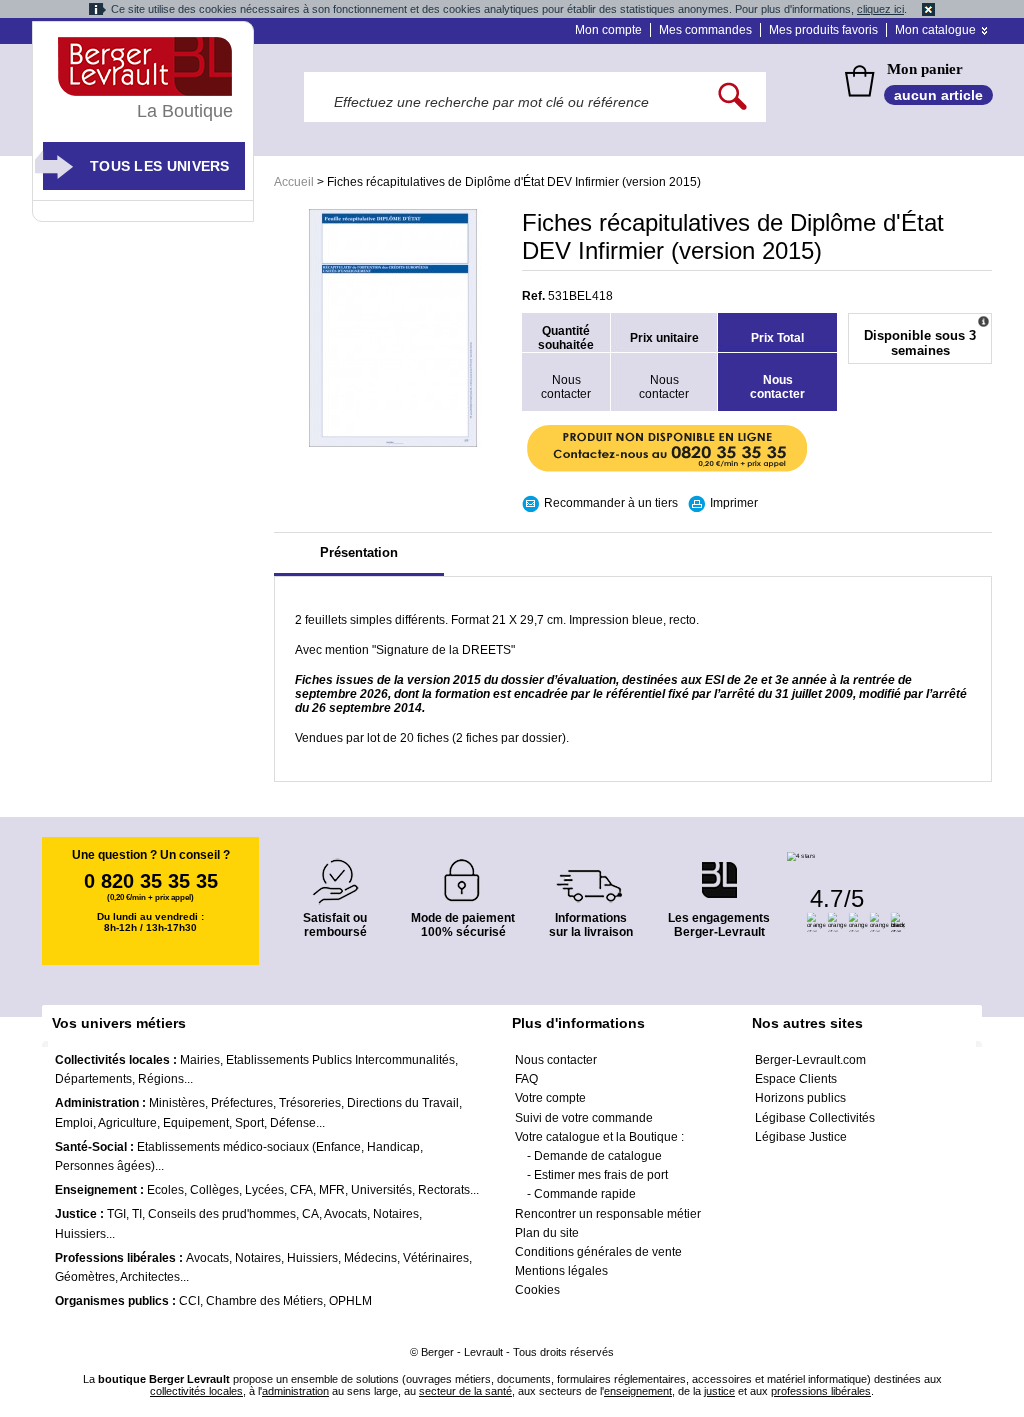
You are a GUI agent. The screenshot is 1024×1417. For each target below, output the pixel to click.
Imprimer (734, 503)
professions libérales (821, 1391)
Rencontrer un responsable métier (608, 1214)
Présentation (359, 552)
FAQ (526, 1079)
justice (719, 1391)
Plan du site (547, 1233)
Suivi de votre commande (584, 1118)
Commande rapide (585, 1194)
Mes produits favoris (823, 30)
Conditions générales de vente (598, 1252)
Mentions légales (561, 1271)
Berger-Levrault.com (810, 1060)
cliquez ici (880, 9)
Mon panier (925, 69)
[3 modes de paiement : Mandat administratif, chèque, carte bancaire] (463, 873)
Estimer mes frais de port (601, 1175)
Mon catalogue (935, 30)
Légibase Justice (801, 1137)
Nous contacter (556, 1060)
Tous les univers (160, 166)
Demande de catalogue (598, 1156)
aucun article (938, 95)
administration (295, 1391)
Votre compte (550, 1098)
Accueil (294, 182)
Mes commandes (705, 30)
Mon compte (608, 30)
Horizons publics (800, 1098)
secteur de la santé (465, 1391)
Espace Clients (796, 1079)
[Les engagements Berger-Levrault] (719, 869)
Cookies (537, 1290)
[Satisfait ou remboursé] (335, 869)
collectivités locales (196, 1391)
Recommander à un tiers (611, 503)
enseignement (638, 1391)
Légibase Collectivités (815, 1118)
